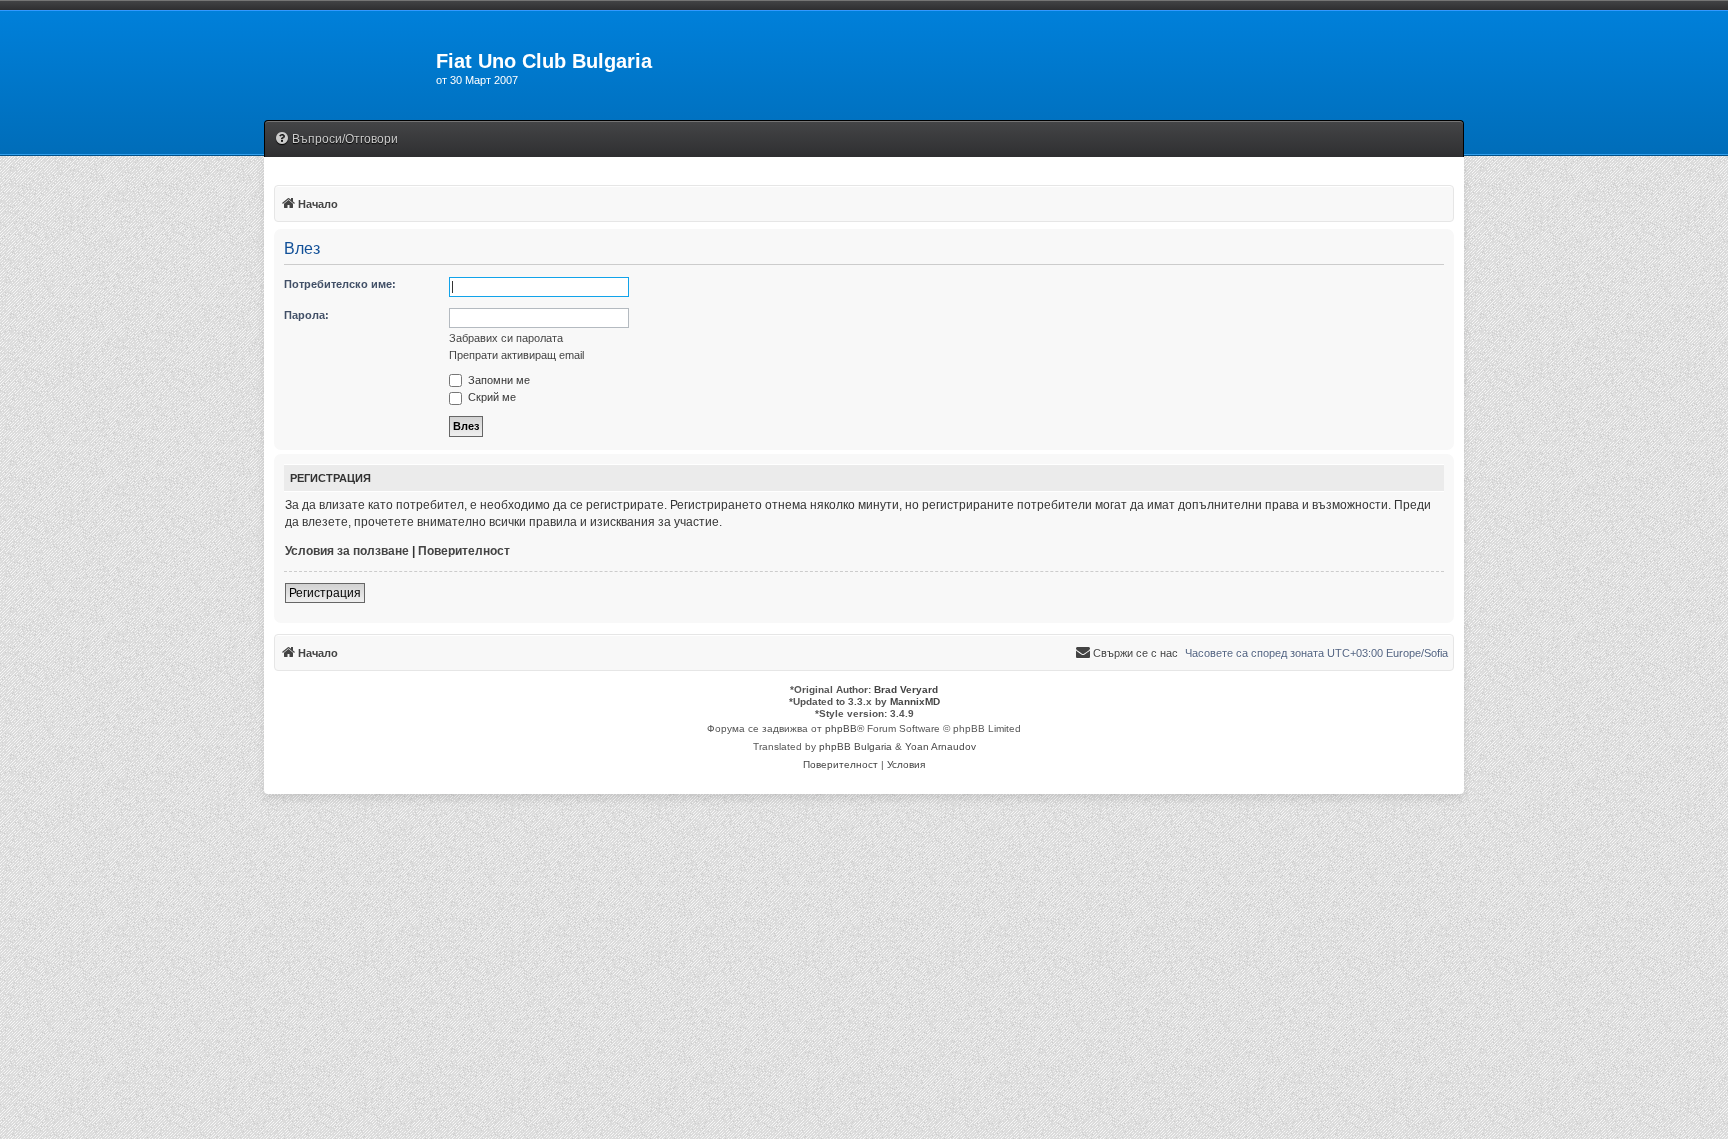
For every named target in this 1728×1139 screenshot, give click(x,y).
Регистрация (325, 593)
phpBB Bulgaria (855, 746)
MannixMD (915, 701)
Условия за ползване (347, 551)
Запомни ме (497, 380)
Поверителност (464, 551)
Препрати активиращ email (516, 355)
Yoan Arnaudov (940, 746)
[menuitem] (336, 139)
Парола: (306, 315)
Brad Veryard (906, 689)
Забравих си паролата (506, 338)
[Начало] (350, 67)
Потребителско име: (340, 284)
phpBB (841, 728)
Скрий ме (490, 397)
